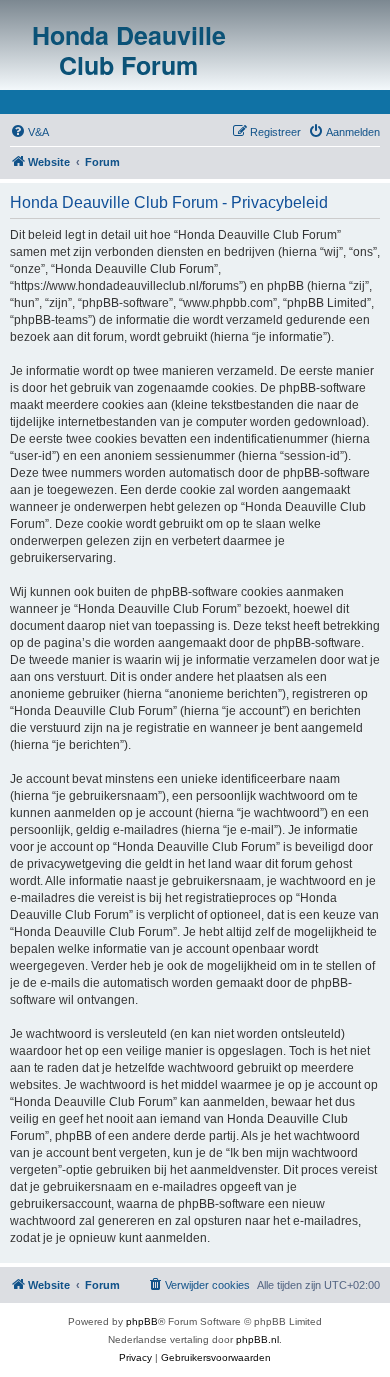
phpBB (142, 1321)
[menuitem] (29, 132)
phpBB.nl (257, 1339)
